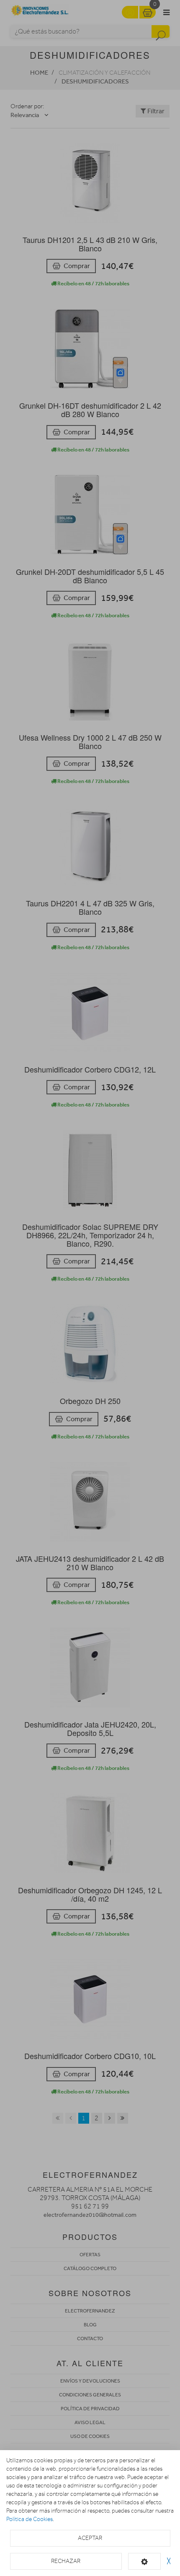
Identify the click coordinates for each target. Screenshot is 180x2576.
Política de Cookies (30, 2519)
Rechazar (66, 2561)
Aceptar (90, 2538)
